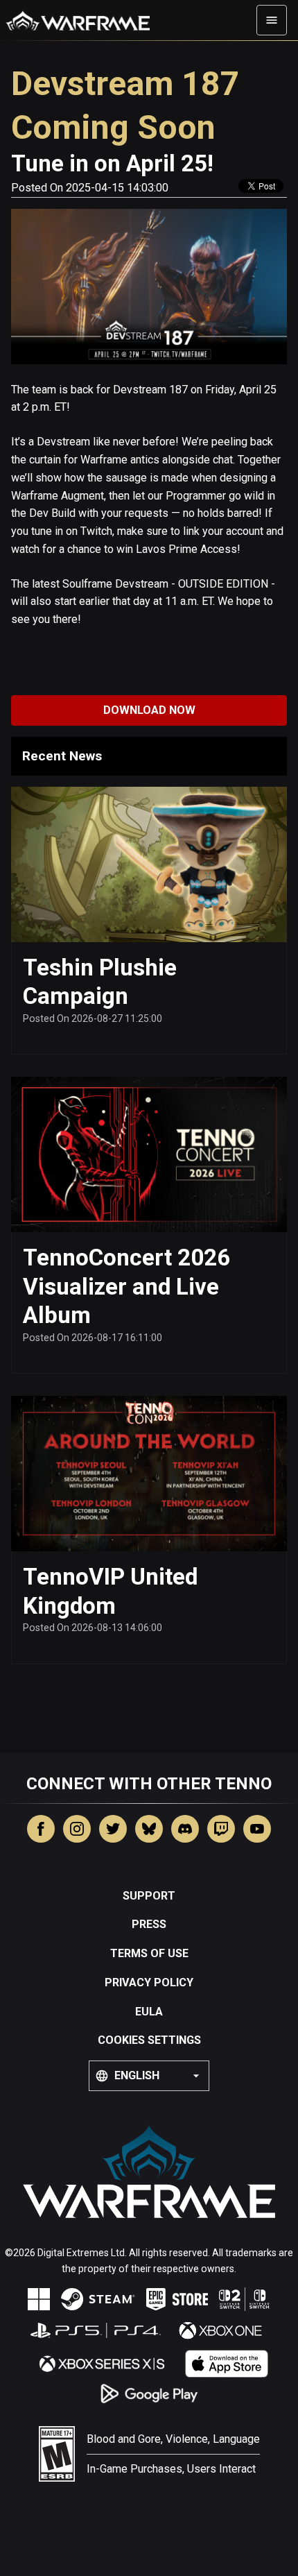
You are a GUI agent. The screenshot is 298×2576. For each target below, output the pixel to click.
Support (149, 1896)
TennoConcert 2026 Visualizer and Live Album (126, 1286)
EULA (149, 2012)
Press (149, 1924)
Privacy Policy (149, 1982)
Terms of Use (149, 1953)
